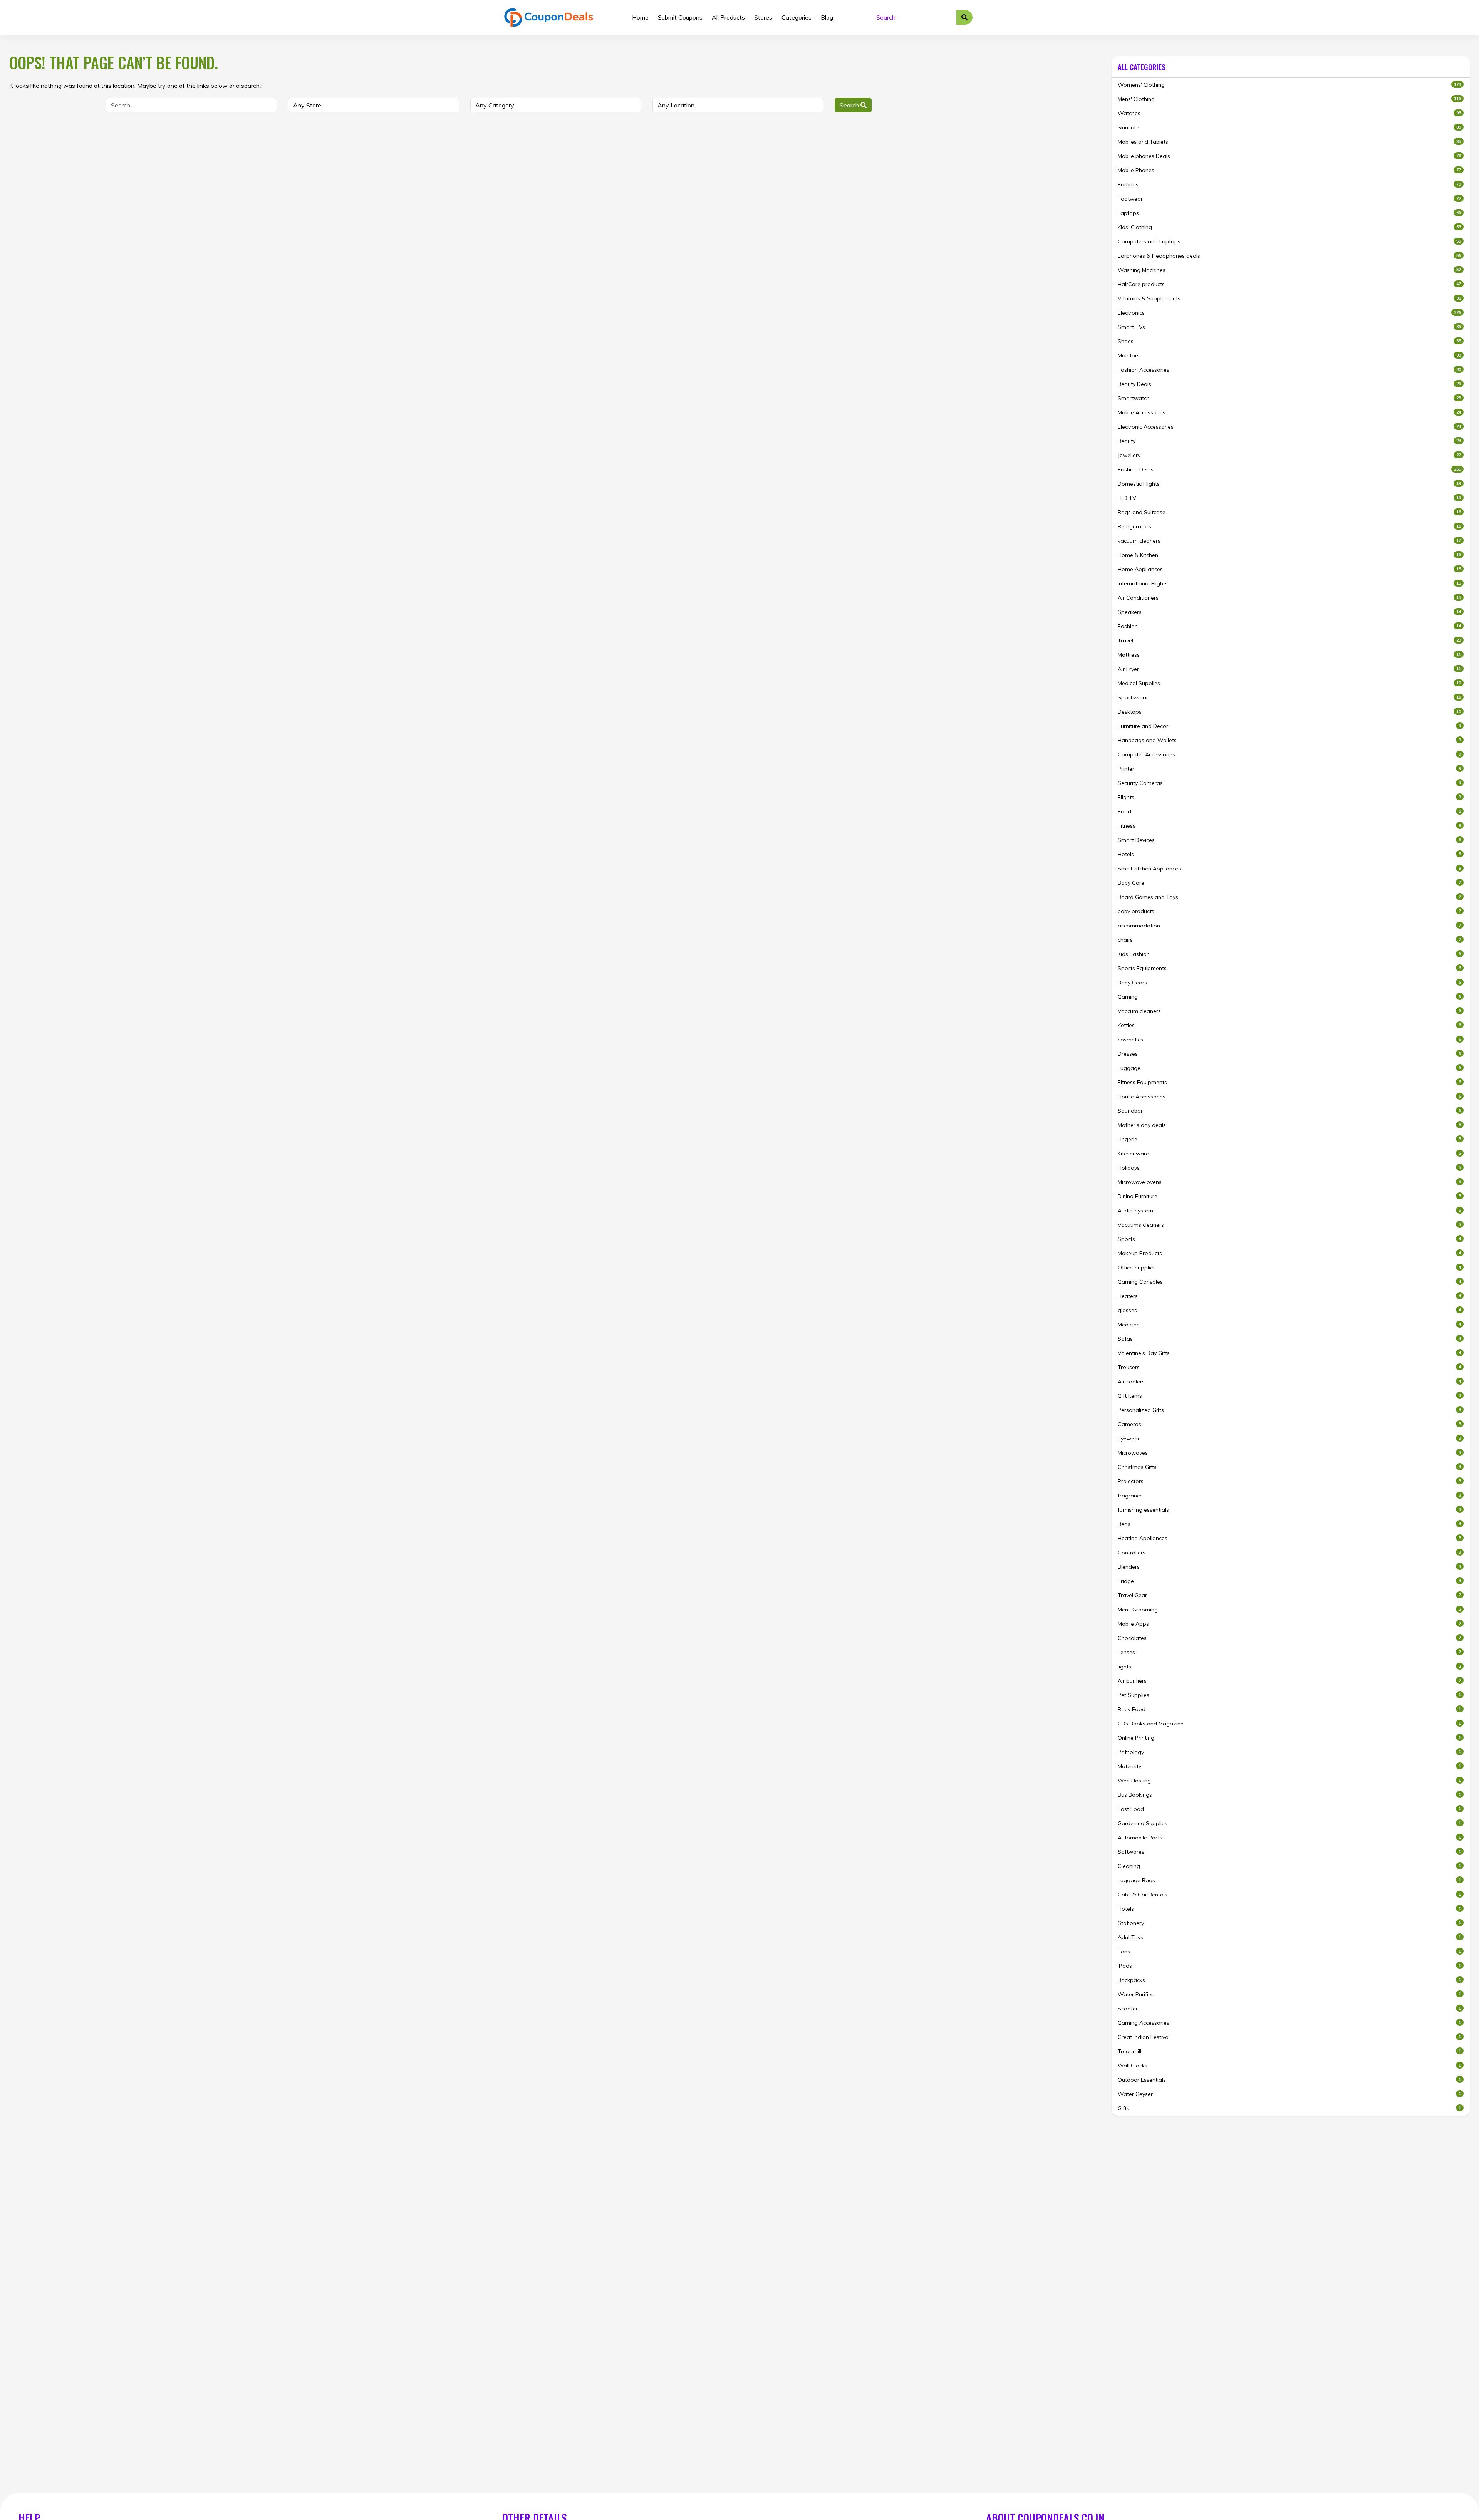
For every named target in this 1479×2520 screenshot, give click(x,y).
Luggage (1289, 1068)
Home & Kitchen (1289, 555)
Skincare (1289, 127)
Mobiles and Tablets (1289, 142)
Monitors (1289, 355)
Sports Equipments (1289, 968)
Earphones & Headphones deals (1289, 256)
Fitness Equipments (1289, 1082)
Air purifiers (1289, 1681)
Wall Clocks (1289, 2066)
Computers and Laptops (1289, 241)
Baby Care (1289, 883)
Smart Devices (1289, 840)
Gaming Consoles (1289, 1282)
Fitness (1289, 826)
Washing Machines (1289, 270)
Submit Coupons (680, 17)
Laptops (1289, 213)
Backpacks (1289, 1980)
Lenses (1289, 1652)
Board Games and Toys (1289, 897)
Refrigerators (1289, 526)
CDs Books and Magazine (1289, 1724)
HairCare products (1289, 284)
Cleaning (1289, 1866)
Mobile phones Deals (1289, 156)
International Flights (1289, 583)
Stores (763, 17)
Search (850, 105)
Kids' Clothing (1289, 227)
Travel (1289, 640)
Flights (1289, 797)
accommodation (1289, 926)
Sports (1289, 1239)
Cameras (1289, 1424)
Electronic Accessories (1289, 427)
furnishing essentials (1289, 1510)
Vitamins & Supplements (1289, 298)
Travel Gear (1289, 1595)
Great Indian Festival (1289, 2037)
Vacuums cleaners (1289, 1225)
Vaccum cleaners (1289, 1011)
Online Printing (1289, 1738)
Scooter (1289, 2009)
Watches (1289, 113)
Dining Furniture (1289, 1196)
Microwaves (1289, 1453)
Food (1289, 811)
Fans (1289, 1952)
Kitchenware (1289, 1154)
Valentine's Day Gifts (1289, 1353)
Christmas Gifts (1289, 1467)
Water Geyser (1289, 2094)
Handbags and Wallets (1289, 740)
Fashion (1289, 626)
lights (1289, 1667)
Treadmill (1289, 2051)
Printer (1289, 769)
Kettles (1289, 1025)
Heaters (1289, 1296)
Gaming (1289, 997)
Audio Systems (1289, 1211)
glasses (1289, 1310)
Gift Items (1289, 1396)
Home (640, 17)
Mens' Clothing (1289, 99)
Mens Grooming (1289, 1610)
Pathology (1289, 1752)
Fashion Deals (1289, 469)
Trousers (1289, 1367)
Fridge (1289, 1581)
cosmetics (1289, 1040)
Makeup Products (1289, 1253)
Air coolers (1289, 1382)
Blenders (1289, 1567)
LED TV (1289, 498)
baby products (1289, 911)
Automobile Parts (1289, 1838)
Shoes (1289, 341)
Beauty (1289, 441)
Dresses (1289, 1054)
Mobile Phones (1289, 170)
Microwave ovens (1289, 1182)
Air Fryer (1289, 669)
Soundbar (1289, 1111)
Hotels (1289, 854)
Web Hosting (1289, 1781)
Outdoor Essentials (1289, 2080)
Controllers (1289, 1553)
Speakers (1289, 612)
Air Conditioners (1289, 598)
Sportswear (1289, 697)
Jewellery (1289, 455)
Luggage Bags (1289, 1880)
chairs (1289, 940)
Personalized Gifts (1289, 1410)
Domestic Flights (1289, 484)
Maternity (1289, 1766)
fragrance (1289, 1496)
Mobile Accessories (1289, 412)
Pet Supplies (1289, 1695)
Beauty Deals (1289, 384)
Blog (827, 17)
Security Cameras (1289, 783)
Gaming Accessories (1289, 2023)
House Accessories (1289, 1097)
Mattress (1289, 655)
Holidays (1289, 1168)
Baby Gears (1289, 983)
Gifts (1289, 2108)
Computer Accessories (1289, 754)
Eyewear (1289, 1439)
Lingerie (1289, 1139)
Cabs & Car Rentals (1289, 1895)
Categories (797, 17)
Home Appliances (1289, 569)
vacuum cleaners (1289, 541)
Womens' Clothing (1289, 85)
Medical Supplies (1289, 683)
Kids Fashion (1289, 954)
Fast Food (1289, 1809)
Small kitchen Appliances (1289, 869)
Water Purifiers (1289, 1994)
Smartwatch (1289, 398)
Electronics (1289, 313)
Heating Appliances (1289, 1538)
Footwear (1289, 199)
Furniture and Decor (1289, 726)
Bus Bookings (1289, 1795)
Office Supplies (1289, 1268)
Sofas (1289, 1339)
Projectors (1289, 1481)
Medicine (1289, 1325)
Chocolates (1289, 1638)
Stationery (1289, 1923)
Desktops (1289, 712)
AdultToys (1289, 1937)
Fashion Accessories (1289, 370)
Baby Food (1289, 1709)
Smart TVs (1289, 327)
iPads (1289, 1966)
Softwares (1289, 1852)
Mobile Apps (1289, 1624)
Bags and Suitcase (1289, 512)
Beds (1289, 1524)
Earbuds (1289, 184)
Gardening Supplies (1289, 1823)
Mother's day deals (1289, 1125)
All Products (728, 17)
